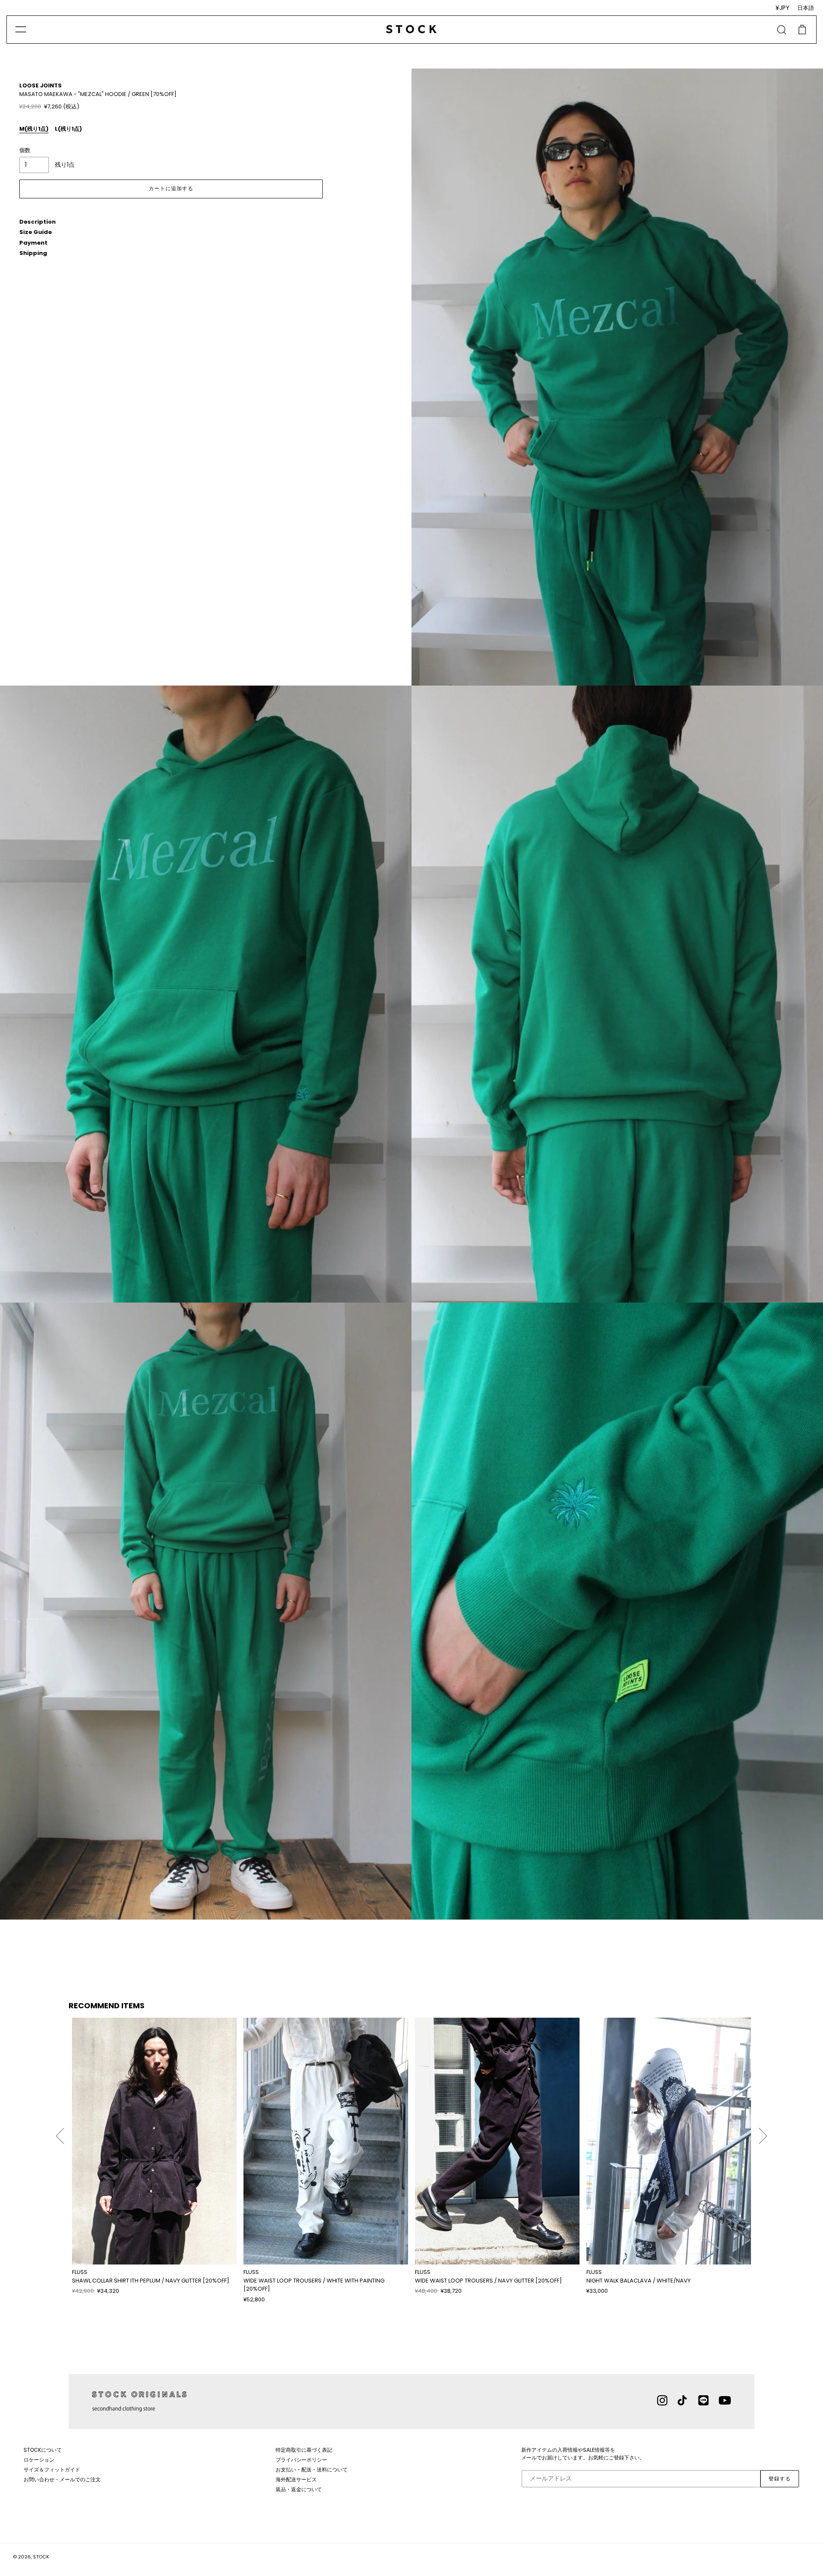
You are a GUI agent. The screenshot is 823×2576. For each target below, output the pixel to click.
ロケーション (39, 2460)
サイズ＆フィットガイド (52, 2470)
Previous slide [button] (60, 2132)
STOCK (41, 2557)
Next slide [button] (763, 2132)
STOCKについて (43, 2450)
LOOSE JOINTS (41, 85)
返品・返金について (299, 2489)
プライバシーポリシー (301, 2460)
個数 (25, 150)
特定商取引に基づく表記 (304, 2450)
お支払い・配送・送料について (312, 2470)
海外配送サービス (296, 2479)
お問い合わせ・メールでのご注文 (62, 2479)
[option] (154, 2157)
